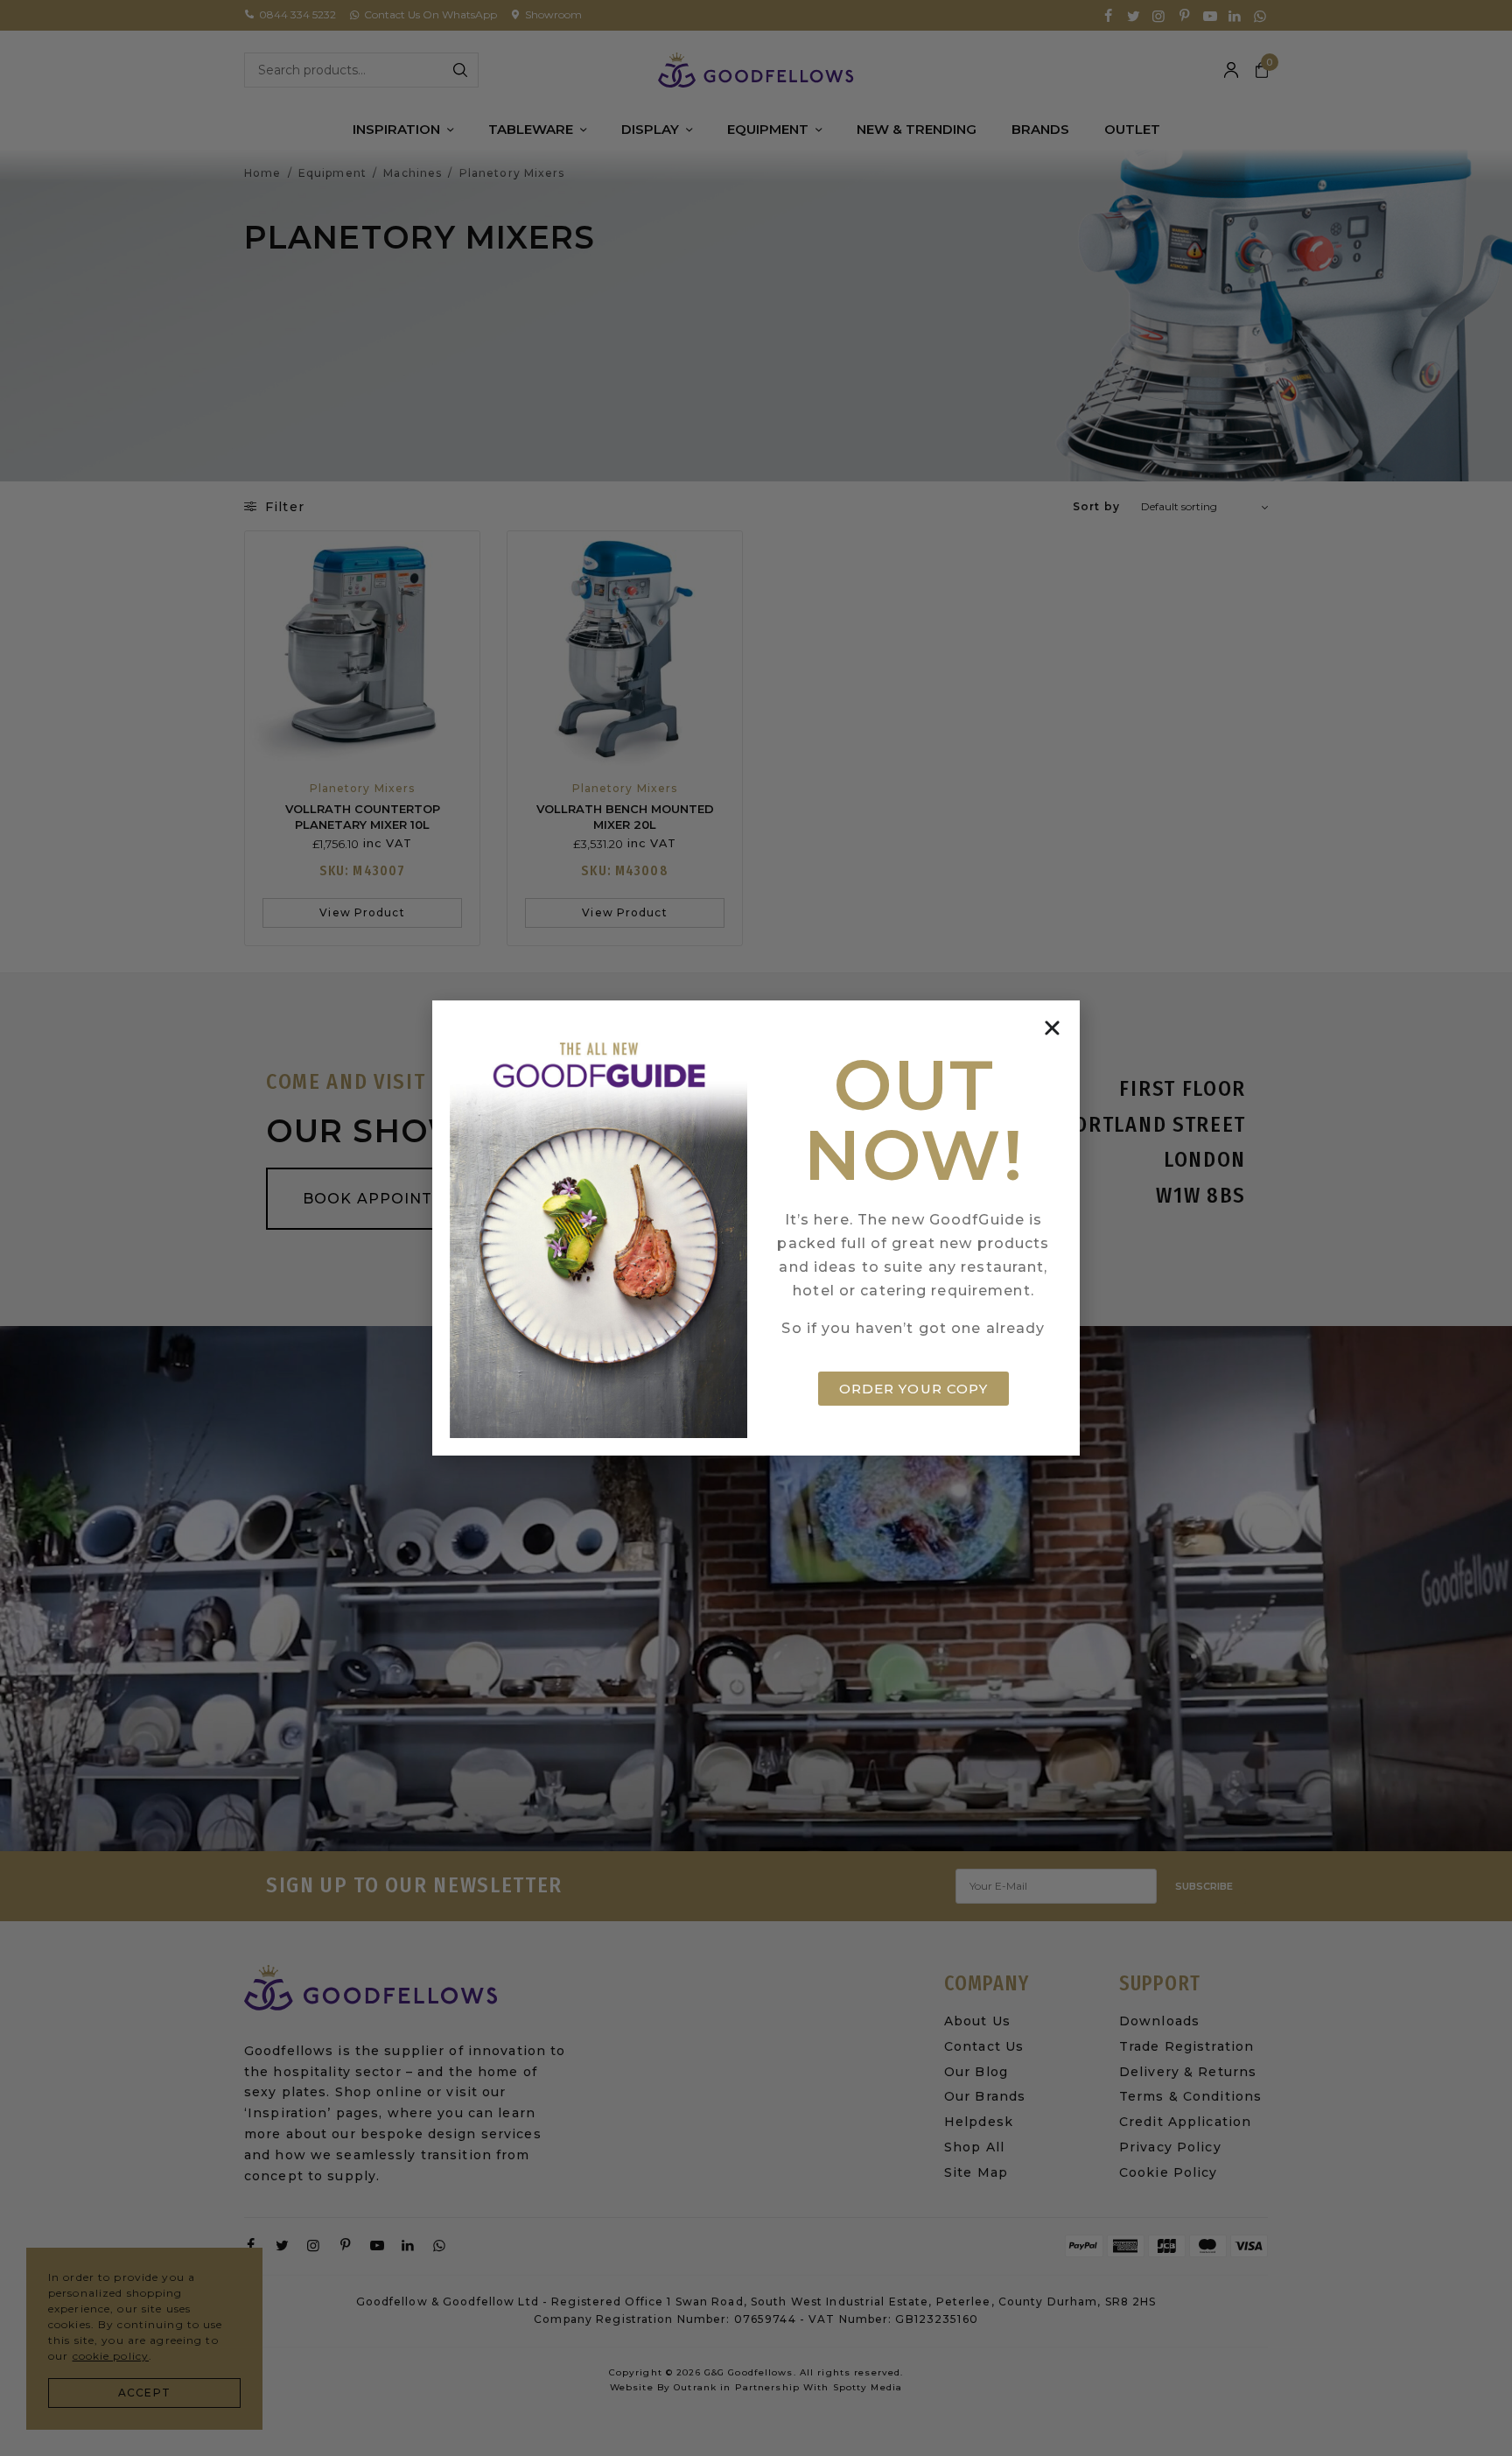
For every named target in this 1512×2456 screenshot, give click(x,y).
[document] (756, 1228)
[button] (1052, 1028)
